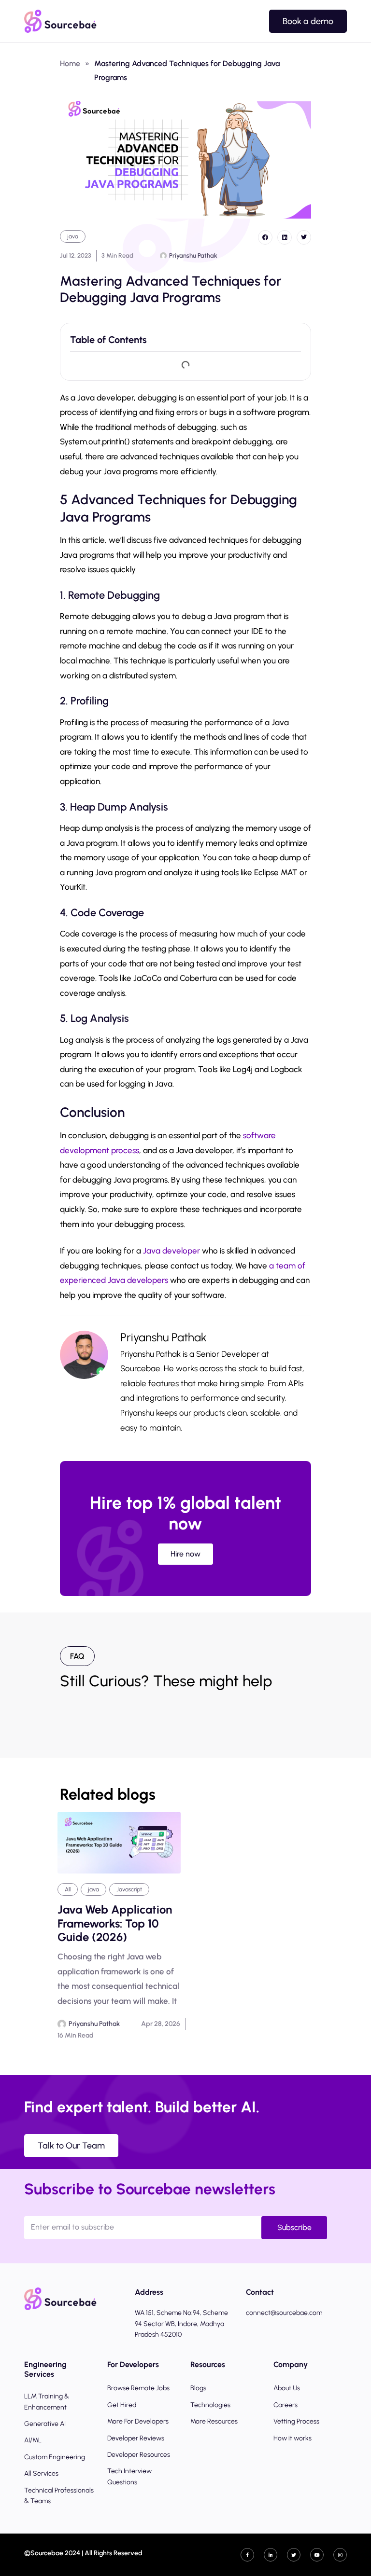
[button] (265, 237)
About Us (287, 2388)
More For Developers (138, 2421)
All (68, 1889)
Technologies (210, 2405)
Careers (285, 2405)
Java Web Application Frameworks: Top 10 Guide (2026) (115, 1924)
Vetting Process (296, 2421)
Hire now (185, 1554)
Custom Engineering (55, 2457)
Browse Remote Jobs (138, 2388)
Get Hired (122, 2405)
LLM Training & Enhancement (47, 2402)
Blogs (198, 2388)
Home (70, 63)
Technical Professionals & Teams (59, 2496)
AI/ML (33, 2440)
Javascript (129, 1889)
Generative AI (45, 2424)
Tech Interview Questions (129, 2476)
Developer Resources (139, 2455)
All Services (41, 2473)
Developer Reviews (136, 2438)
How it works (293, 2438)
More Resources (214, 2421)
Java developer (171, 1251)
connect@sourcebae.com (284, 2313)
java (73, 236)
